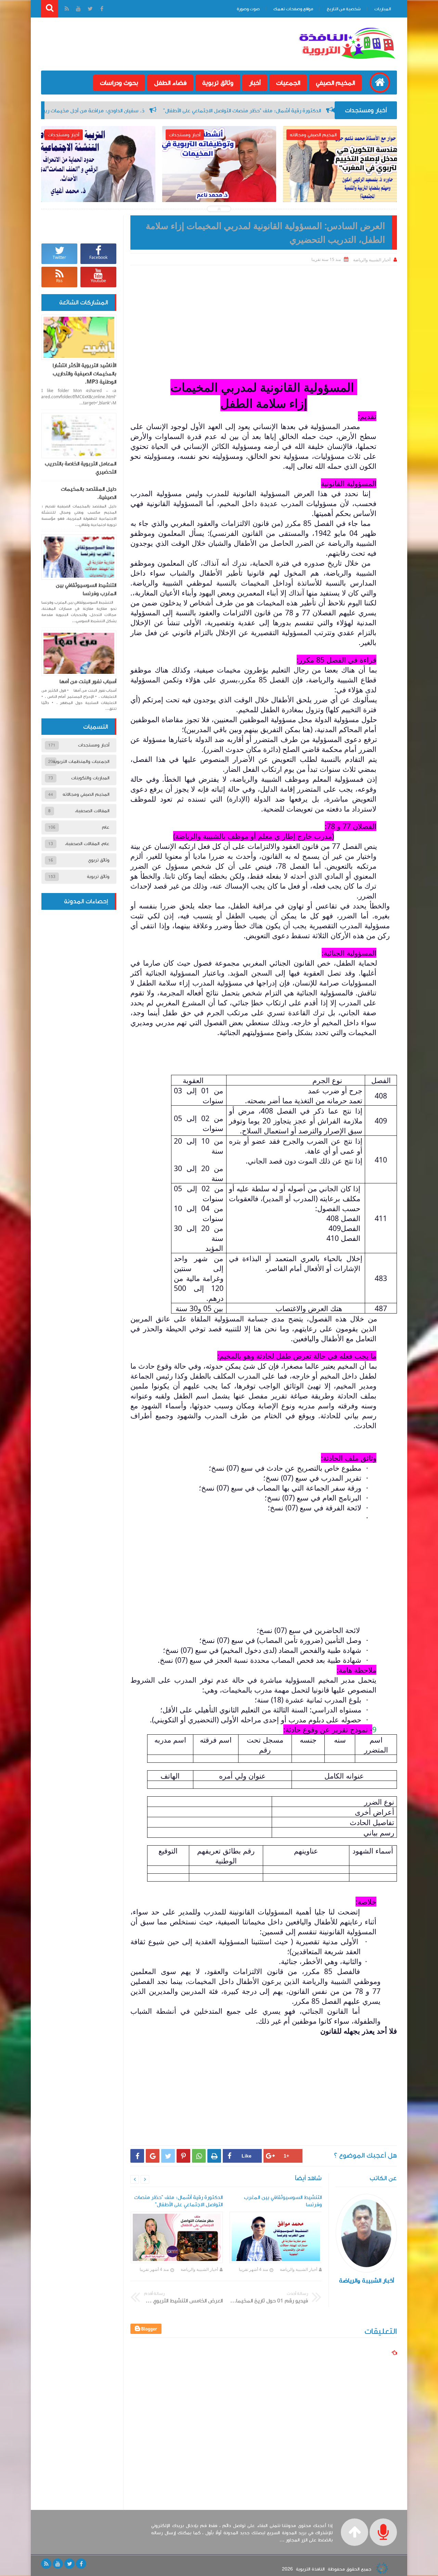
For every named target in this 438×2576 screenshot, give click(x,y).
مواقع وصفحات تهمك (293, 9)
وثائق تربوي (99, 860)
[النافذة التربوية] (347, 60)
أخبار (255, 83)
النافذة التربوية (310, 2569)
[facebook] (81, 2564)
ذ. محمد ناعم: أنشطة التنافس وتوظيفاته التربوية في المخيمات (219, 184)
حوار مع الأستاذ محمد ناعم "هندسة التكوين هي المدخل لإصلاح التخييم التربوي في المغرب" (340, 189)
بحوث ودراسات (119, 83)
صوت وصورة (248, 9)
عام (106, 827)
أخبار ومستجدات (94, 745)
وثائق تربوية (218, 83)
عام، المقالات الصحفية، (87, 844)
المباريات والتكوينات (90, 778)
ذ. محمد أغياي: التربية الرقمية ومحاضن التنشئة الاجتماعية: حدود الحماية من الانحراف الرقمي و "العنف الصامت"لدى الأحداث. (98, 193)
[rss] (46, 2564)
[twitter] (69, 2564)
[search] (50, 9)
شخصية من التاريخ (344, 9)
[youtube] (58, 2564)
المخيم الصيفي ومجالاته (86, 794)
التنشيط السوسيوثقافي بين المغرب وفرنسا (86, 589)
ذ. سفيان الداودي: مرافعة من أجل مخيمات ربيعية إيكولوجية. (193, 111)
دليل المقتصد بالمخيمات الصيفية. (89, 493)
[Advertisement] (264, 317)
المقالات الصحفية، (92, 811)
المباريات (383, 9)
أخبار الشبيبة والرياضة (299, 2269)
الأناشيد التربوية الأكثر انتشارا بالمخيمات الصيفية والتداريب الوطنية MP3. (85, 374)
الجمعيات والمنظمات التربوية (81, 762)
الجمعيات (288, 83)
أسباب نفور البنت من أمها (88, 681)
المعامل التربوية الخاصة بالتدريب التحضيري (81, 468)
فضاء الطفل (170, 83)
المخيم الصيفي (335, 83)
